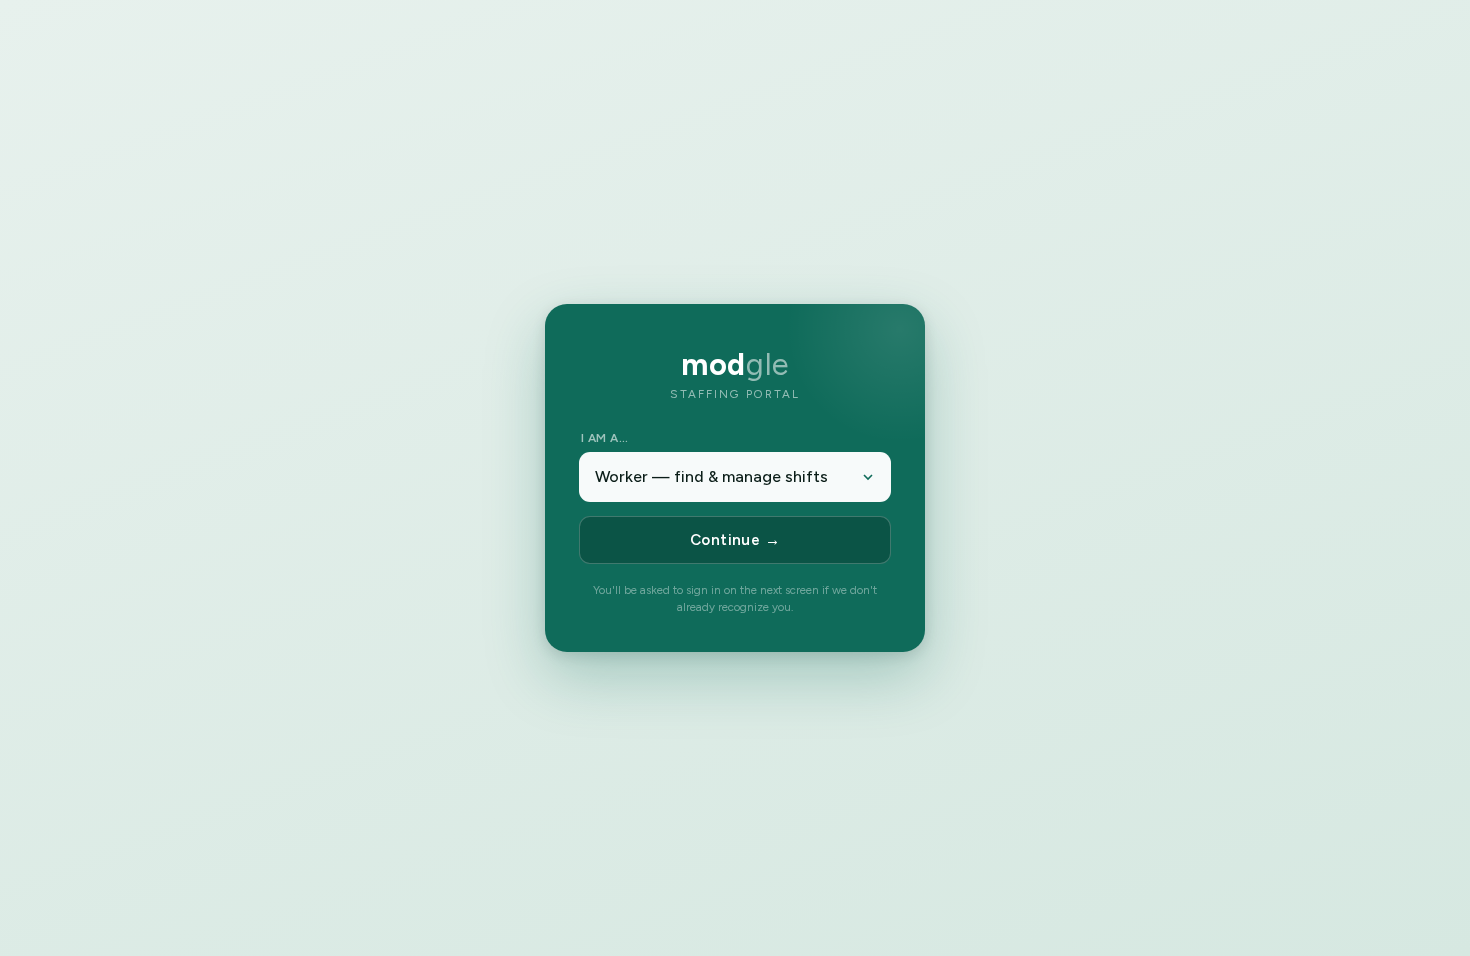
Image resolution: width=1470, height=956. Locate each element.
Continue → (735, 540)
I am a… (604, 438)
